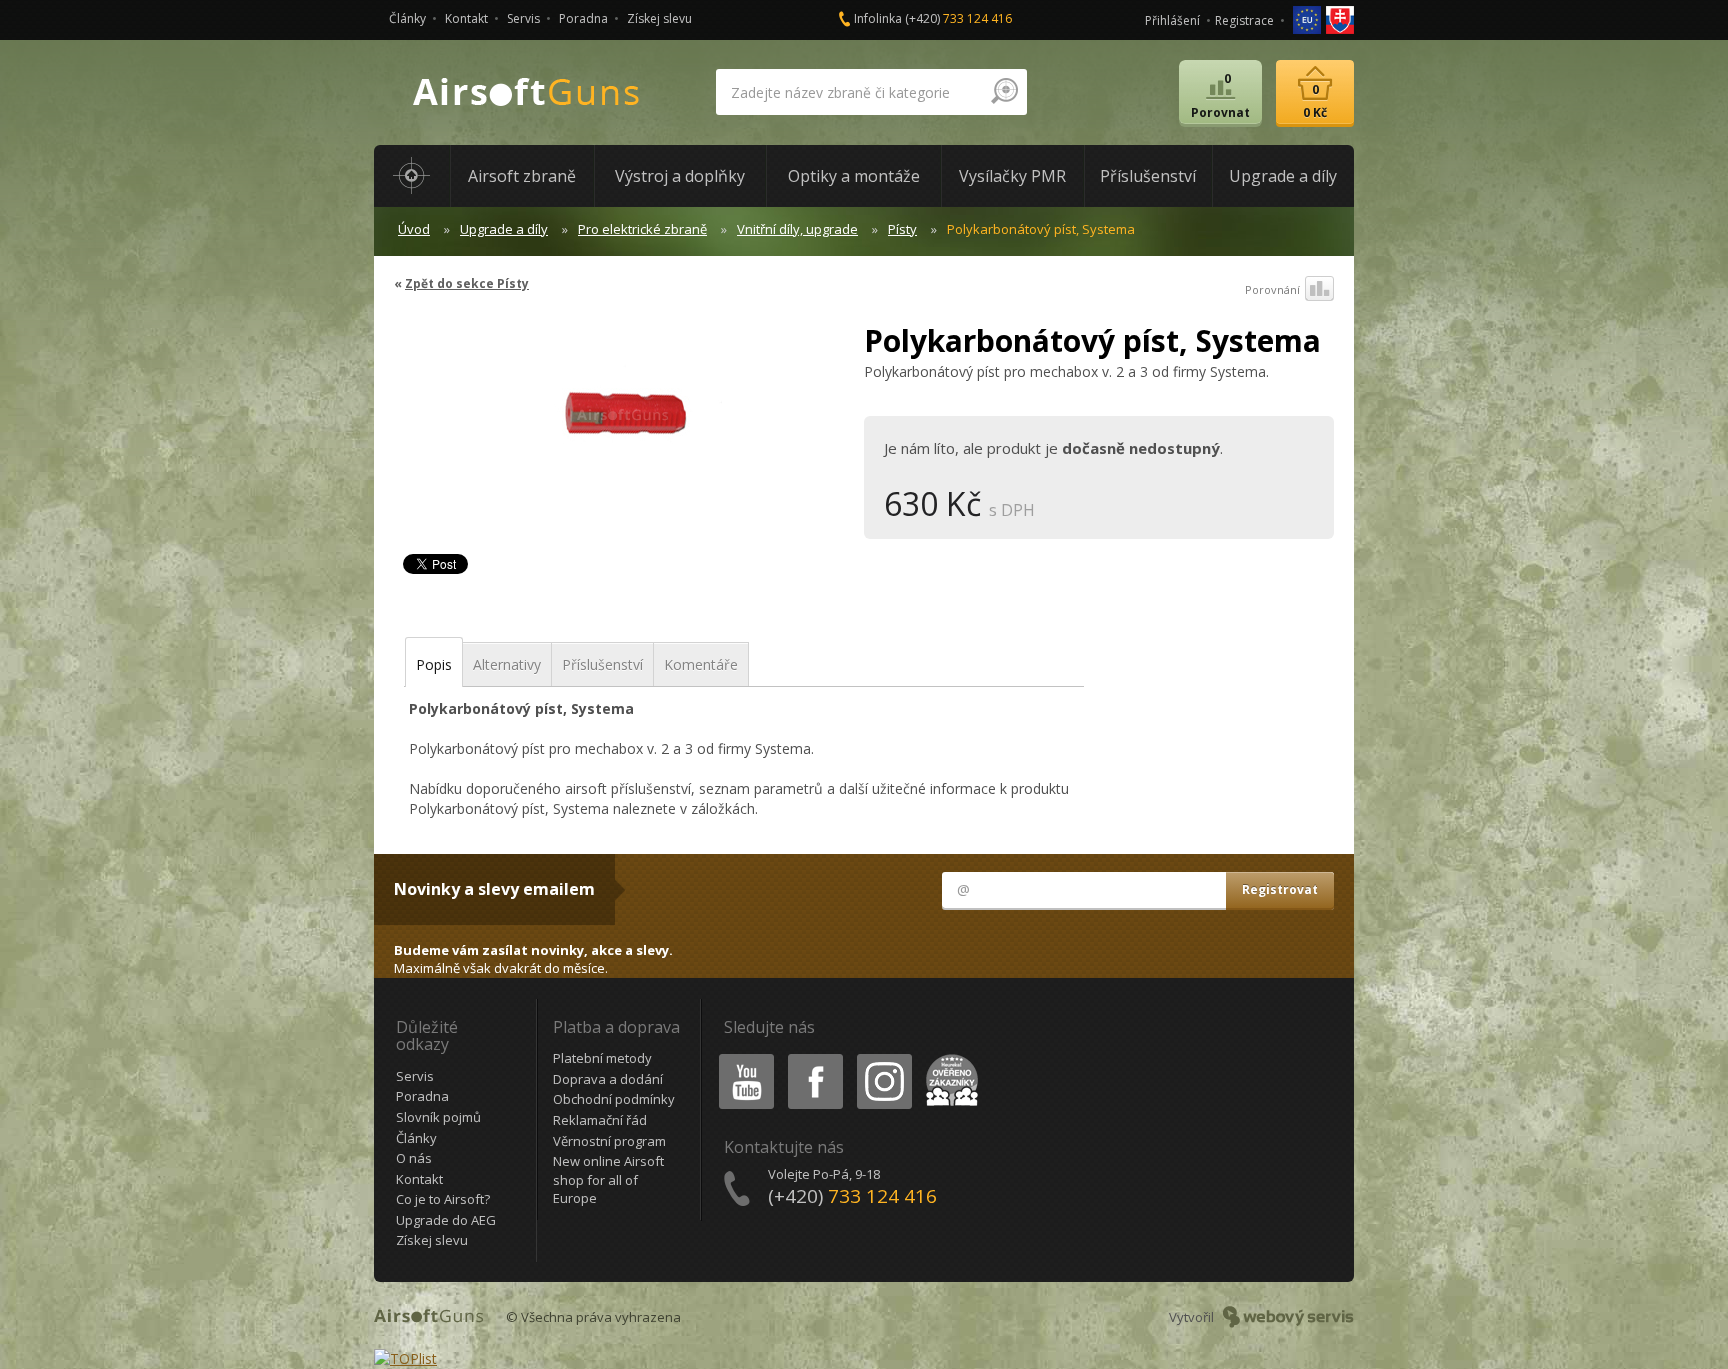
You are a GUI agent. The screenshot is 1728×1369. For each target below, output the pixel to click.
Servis (523, 18)
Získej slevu (659, 18)
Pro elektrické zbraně (642, 229)
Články (407, 18)
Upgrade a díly (504, 229)
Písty (902, 229)
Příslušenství (602, 664)
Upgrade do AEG (446, 1220)
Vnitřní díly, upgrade (797, 229)
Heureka (948, 1057)
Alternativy (507, 664)
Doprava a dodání (608, 1079)
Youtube (742, 1057)
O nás (414, 1158)
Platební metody (602, 1058)
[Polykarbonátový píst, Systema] (621, 424)
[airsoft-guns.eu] (1308, 18)
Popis (434, 664)
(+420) (958, 18)
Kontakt (466, 18)
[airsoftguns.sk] (1340, 18)
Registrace (1244, 20)
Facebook (814, 1057)
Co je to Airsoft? (443, 1199)
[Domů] (412, 176)
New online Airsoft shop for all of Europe (608, 1179)
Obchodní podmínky (614, 1099)
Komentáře (701, 664)
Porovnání (1272, 289)
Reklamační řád (600, 1120)
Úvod (414, 229)
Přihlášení (1172, 20)
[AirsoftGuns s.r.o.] (527, 92)
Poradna (583, 18)
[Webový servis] (1288, 1317)
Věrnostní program (609, 1141)
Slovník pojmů (438, 1117)
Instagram (883, 1057)
